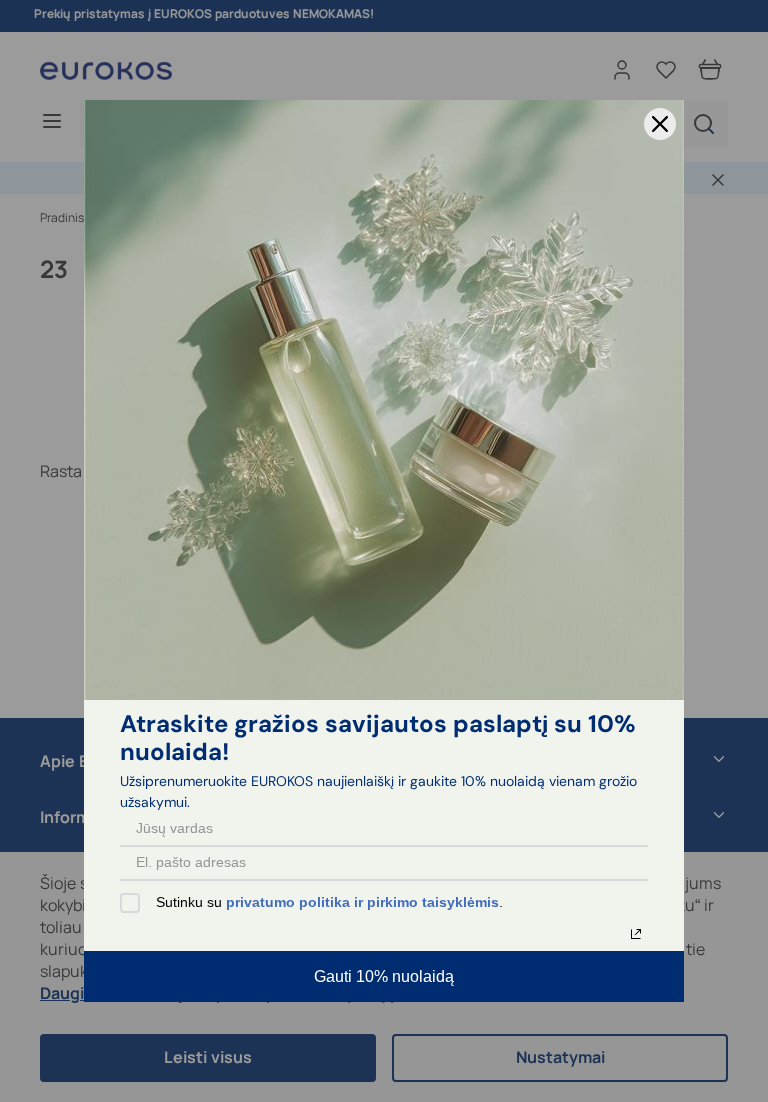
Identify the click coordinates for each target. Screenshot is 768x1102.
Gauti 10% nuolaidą (384, 976)
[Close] (660, 124)
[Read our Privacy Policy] (636, 934)
